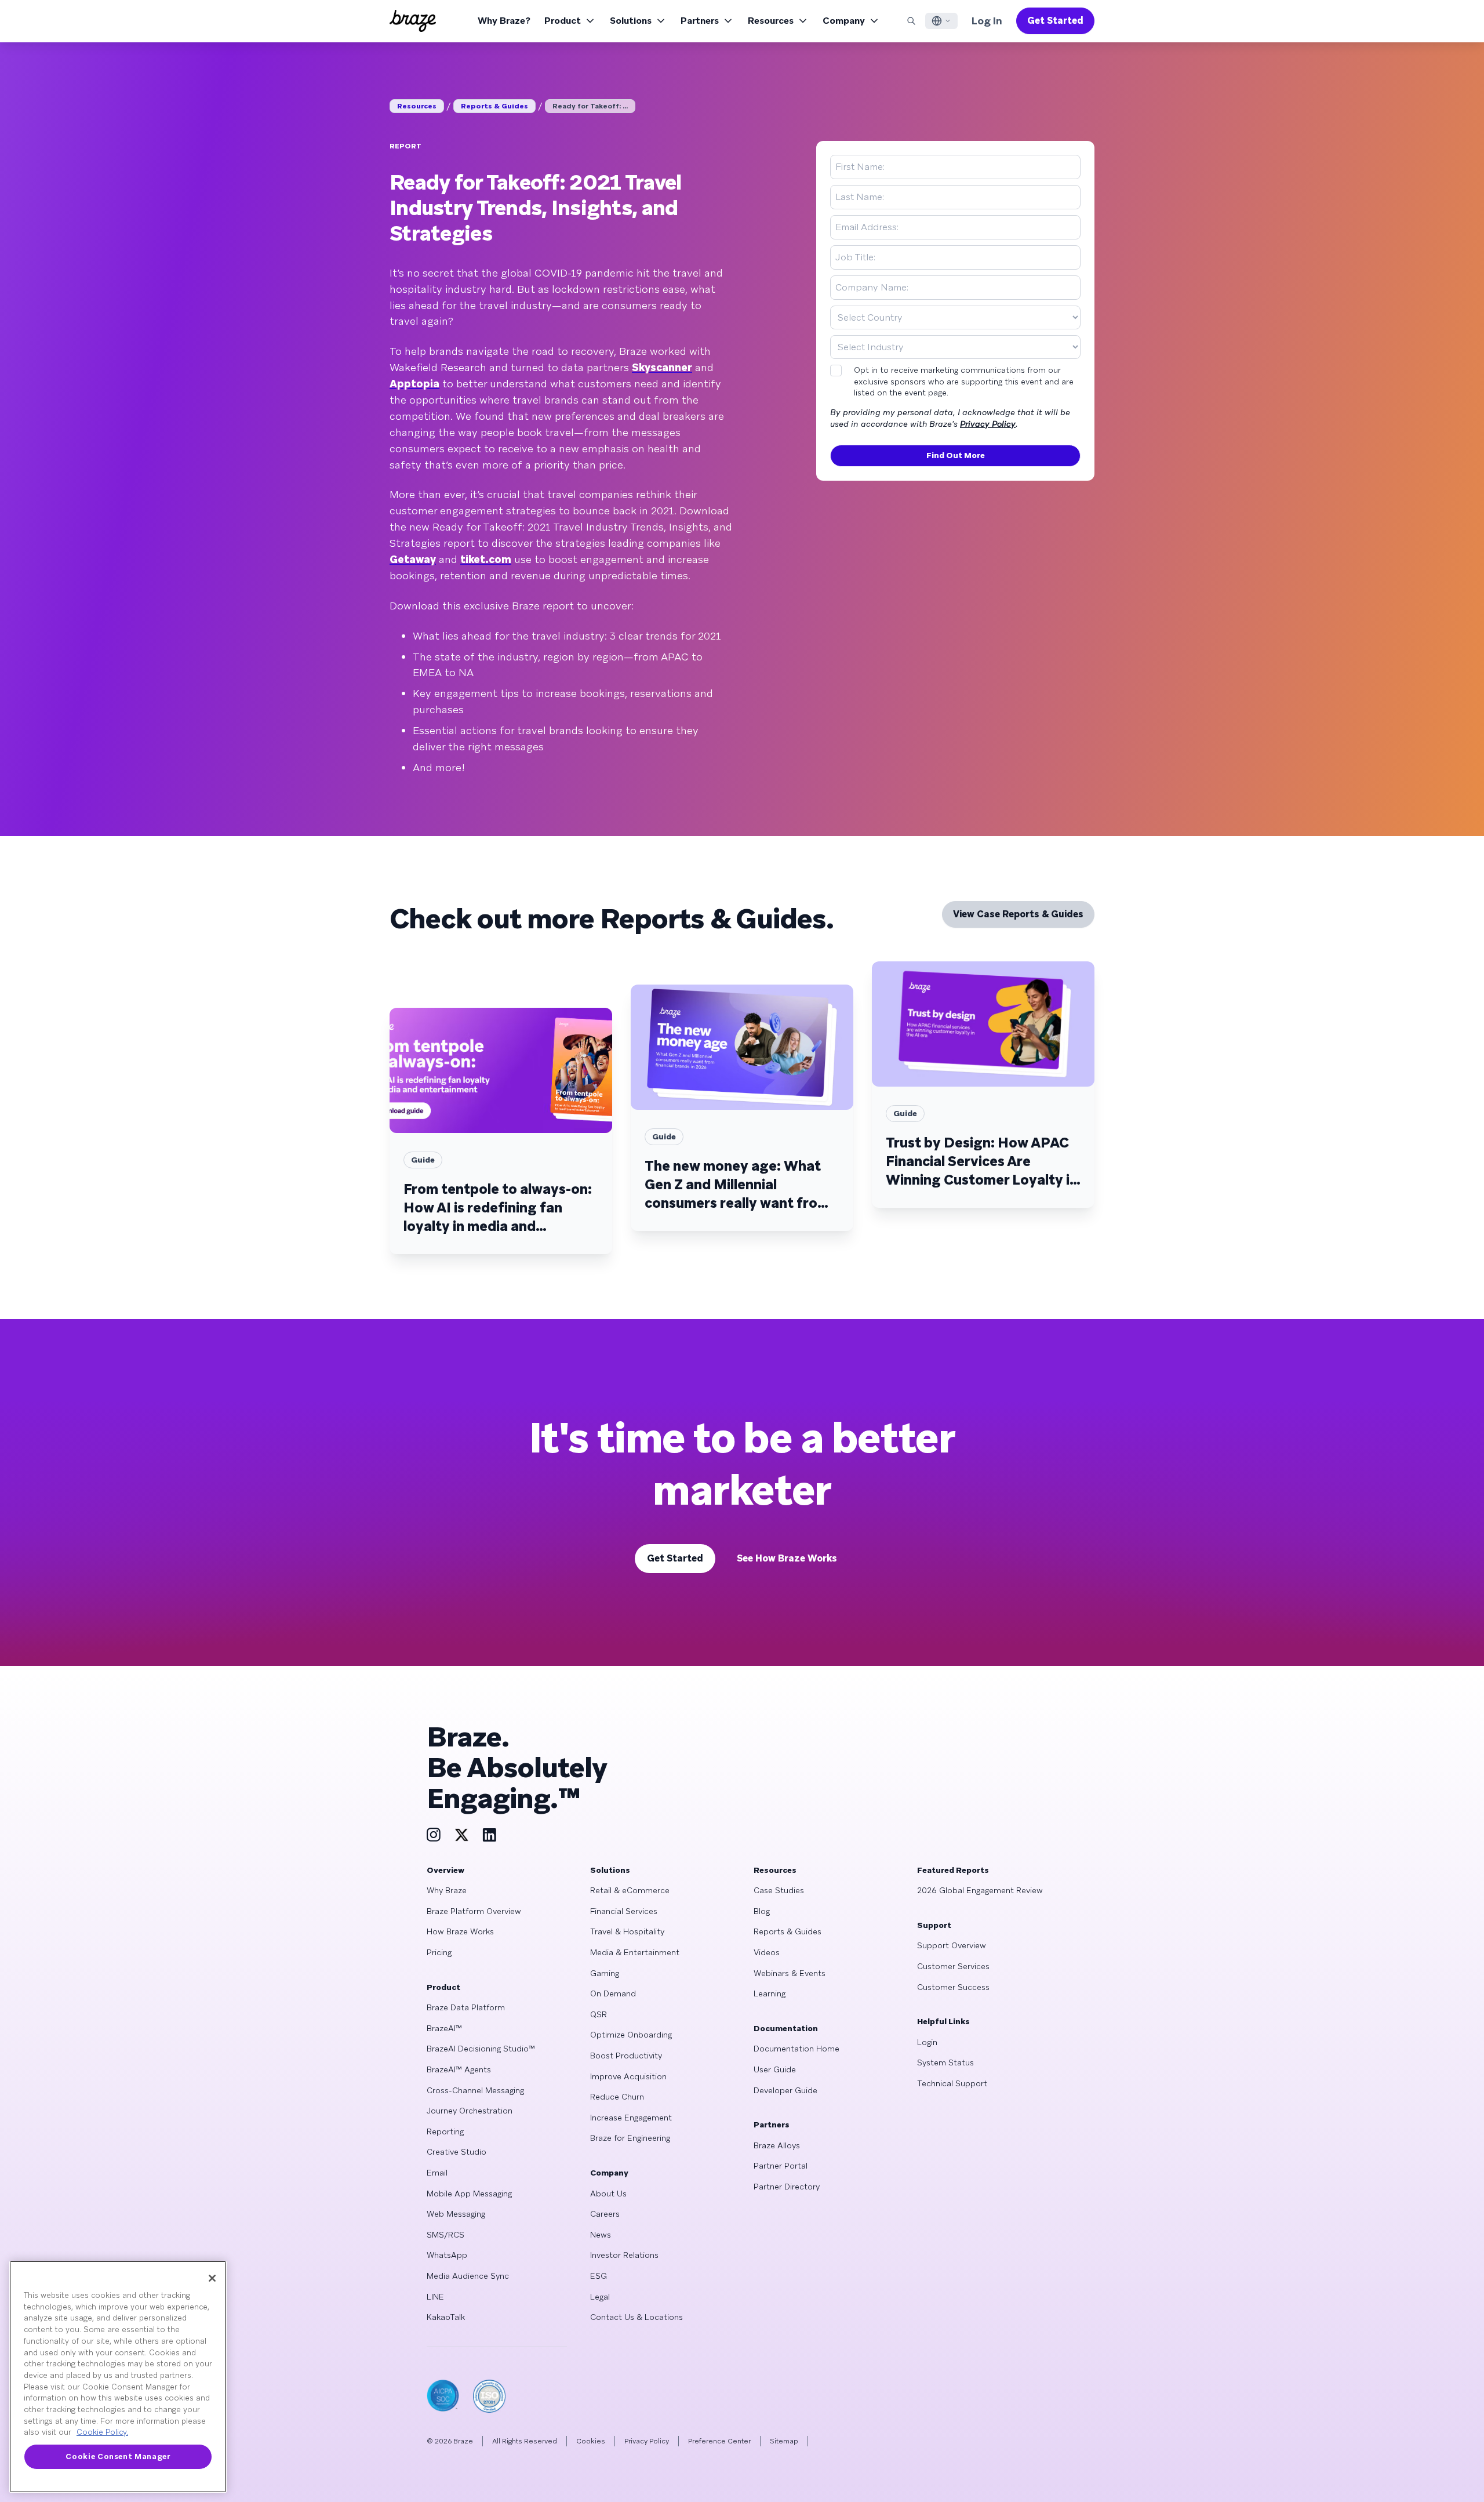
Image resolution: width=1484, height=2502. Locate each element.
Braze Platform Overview (474, 1911)
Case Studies (779, 1890)
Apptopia (414, 384)
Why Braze (447, 1890)
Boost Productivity (626, 2056)
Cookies (591, 2441)
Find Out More (956, 455)
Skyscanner (662, 367)
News (601, 2235)
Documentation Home (796, 2049)
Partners (700, 21)
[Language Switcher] (941, 21)
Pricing (439, 1952)
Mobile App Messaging (469, 2194)
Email (437, 2173)
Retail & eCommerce (630, 1890)
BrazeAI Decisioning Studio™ (481, 2049)
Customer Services (953, 1966)
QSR (599, 2014)
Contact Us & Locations (636, 2317)
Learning (770, 1993)
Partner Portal (781, 2166)
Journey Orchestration (470, 2111)
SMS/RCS (445, 2235)
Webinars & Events (790, 1973)
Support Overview (952, 1945)
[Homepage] (413, 21)
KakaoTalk (446, 2317)
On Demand (613, 1993)
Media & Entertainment (635, 1952)
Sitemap (784, 2441)
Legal (600, 2297)
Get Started (1055, 21)
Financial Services (624, 1911)
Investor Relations (624, 2255)
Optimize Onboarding (631, 2035)
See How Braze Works (787, 1558)
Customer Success (953, 1987)
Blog (762, 1911)
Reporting (445, 2131)
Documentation (786, 2028)
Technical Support (952, 2083)
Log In (987, 21)
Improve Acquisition (628, 2076)
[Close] (212, 2278)
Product (563, 21)
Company (844, 21)
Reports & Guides (494, 106)
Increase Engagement (631, 2118)
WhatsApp (447, 2255)
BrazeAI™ (444, 2028)
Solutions (631, 21)
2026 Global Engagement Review (980, 1890)
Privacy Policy (988, 424)
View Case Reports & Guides (1018, 914)
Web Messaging (456, 2214)
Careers (605, 2214)
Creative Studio (457, 2152)
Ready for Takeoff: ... (590, 106)
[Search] (911, 21)
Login (927, 2042)
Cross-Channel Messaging (475, 2090)
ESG (599, 2276)
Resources (771, 21)
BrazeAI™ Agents (459, 2069)
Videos (767, 1952)
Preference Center (719, 2441)
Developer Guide (785, 2090)
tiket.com (486, 559)
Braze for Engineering (630, 2138)
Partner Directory (787, 2187)
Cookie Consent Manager (118, 2456)
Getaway (413, 559)
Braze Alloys (777, 2145)
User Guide (775, 2069)
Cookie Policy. (102, 2432)
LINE (435, 2297)
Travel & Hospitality (627, 1931)
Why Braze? (504, 21)
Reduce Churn (617, 2097)
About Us (608, 2194)
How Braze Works (460, 1931)
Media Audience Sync (468, 2276)
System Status (945, 2062)
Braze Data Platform (466, 2007)
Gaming (605, 1973)
